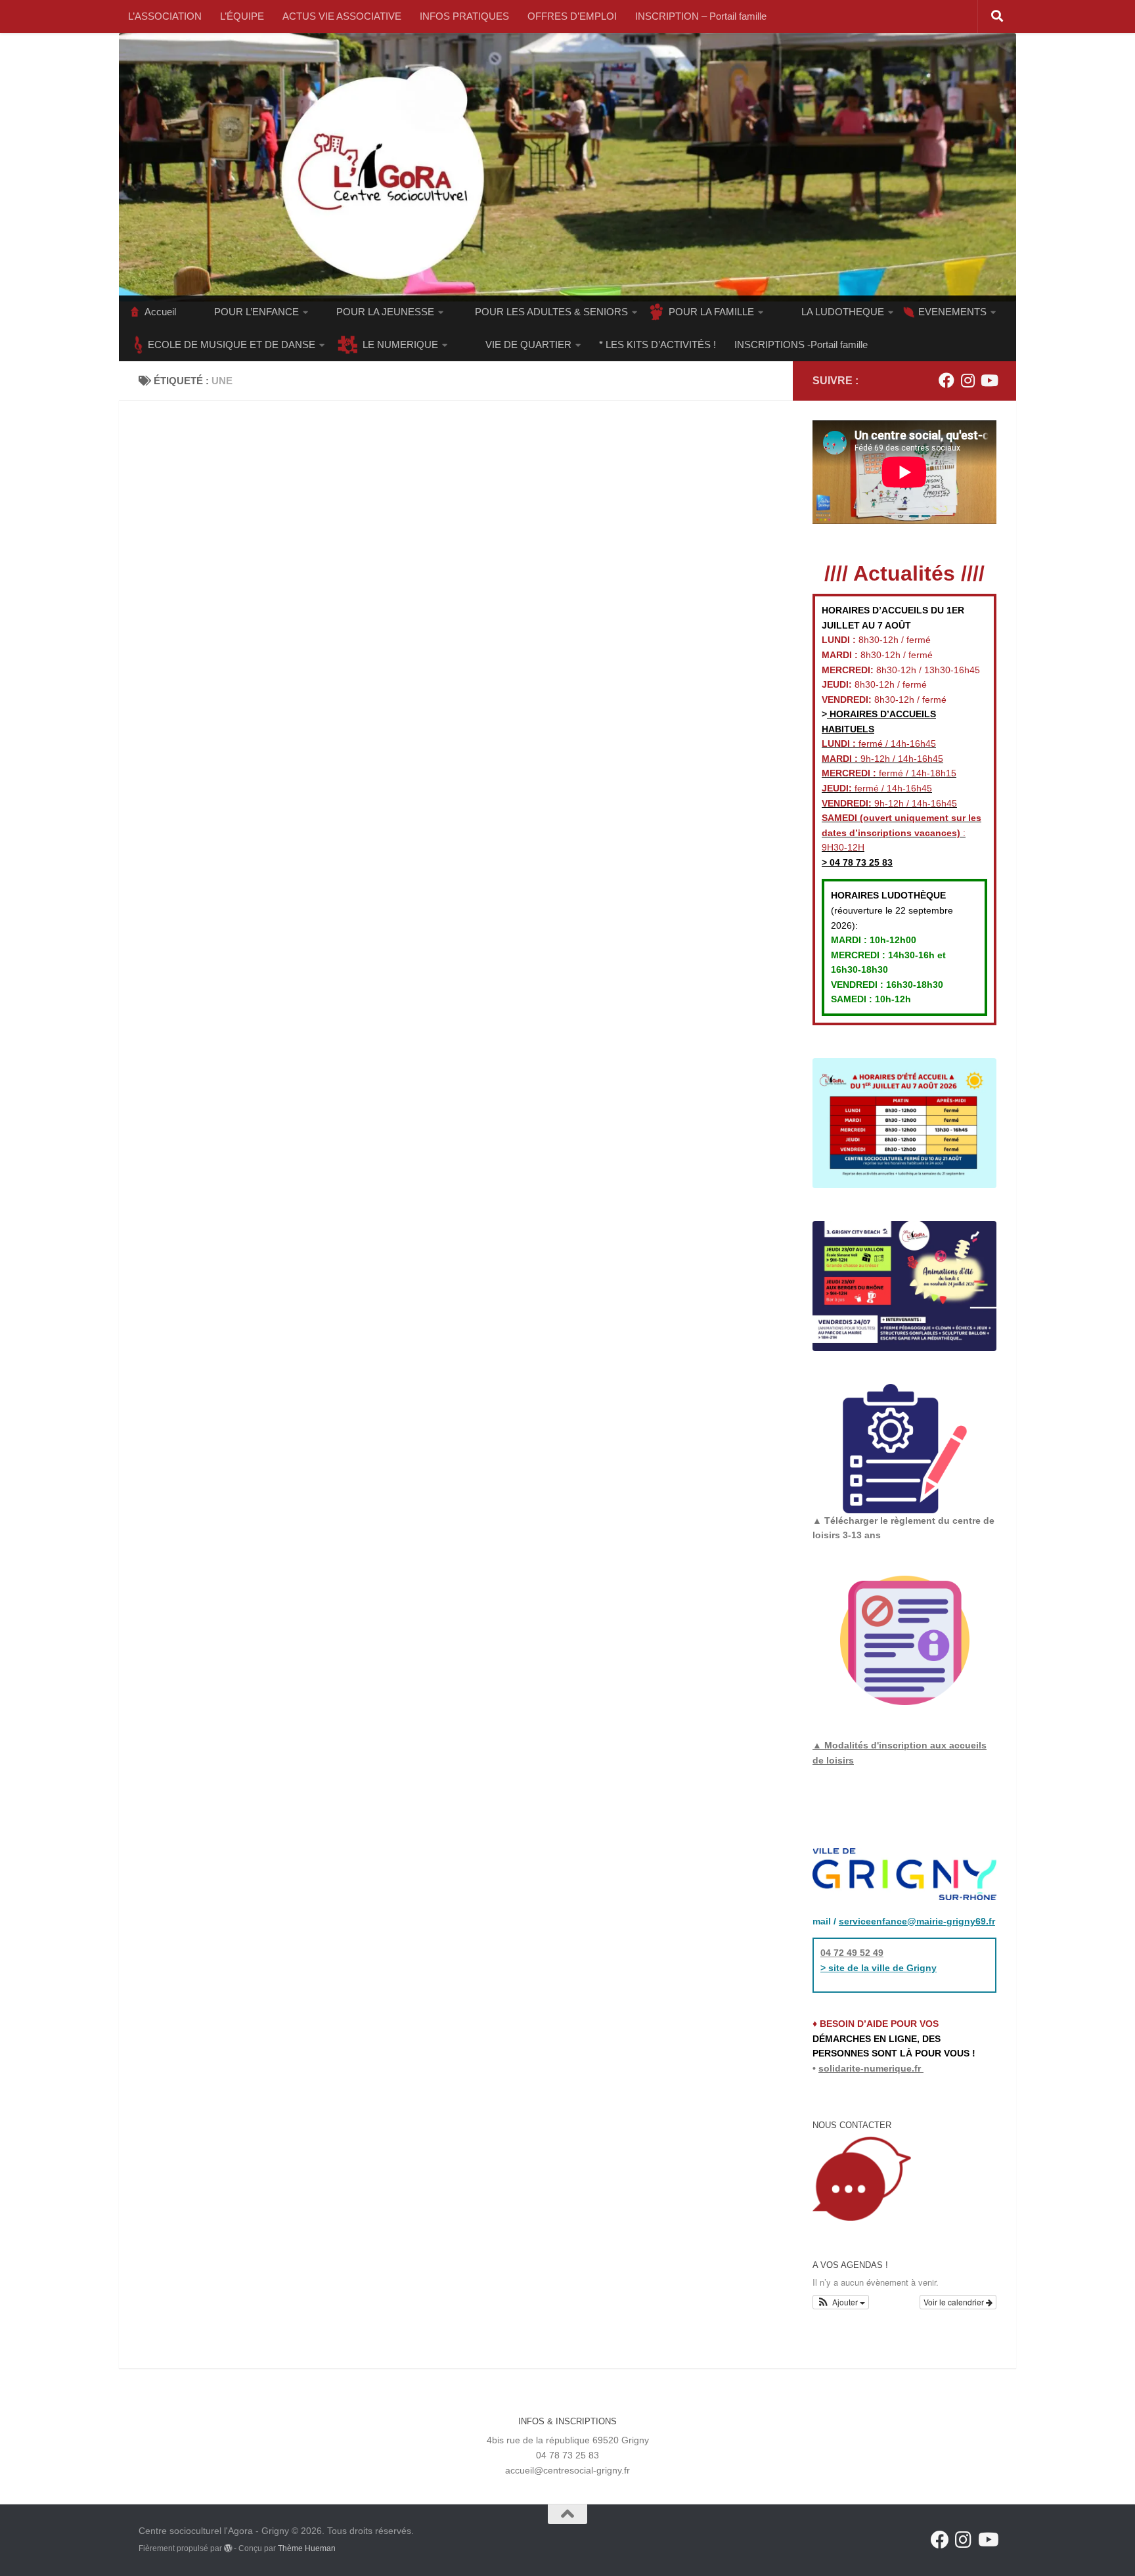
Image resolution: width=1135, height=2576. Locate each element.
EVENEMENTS (952, 312)
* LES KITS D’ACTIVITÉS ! (657, 344)
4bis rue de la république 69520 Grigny (568, 2440)
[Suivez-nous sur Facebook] (946, 380)
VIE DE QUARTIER (528, 344)
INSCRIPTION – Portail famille (701, 16)
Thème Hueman (307, 2548)
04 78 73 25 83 (860, 862)
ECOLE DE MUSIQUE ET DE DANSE (232, 344)
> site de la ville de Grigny (879, 1968)
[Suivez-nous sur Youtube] (989, 380)
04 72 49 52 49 (852, 1953)
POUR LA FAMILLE (711, 312)
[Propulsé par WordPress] (228, 2548)
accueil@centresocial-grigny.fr (567, 2470)
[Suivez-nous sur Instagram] (968, 380)
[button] (841, 2302)
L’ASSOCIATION (165, 16)
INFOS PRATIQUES (464, 16)
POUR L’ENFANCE (256, 312)
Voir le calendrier (955, 2302)
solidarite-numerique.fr (870, 2068)
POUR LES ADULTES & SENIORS (551, 312)
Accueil (160, 312)
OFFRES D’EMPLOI (572, 16)
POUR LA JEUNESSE (385, 312)
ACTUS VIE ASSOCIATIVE (342, 16)
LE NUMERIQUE (400, 344)
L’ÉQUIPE (242, 16)
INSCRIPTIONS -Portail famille (801, 344)
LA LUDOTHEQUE (843, 312)
